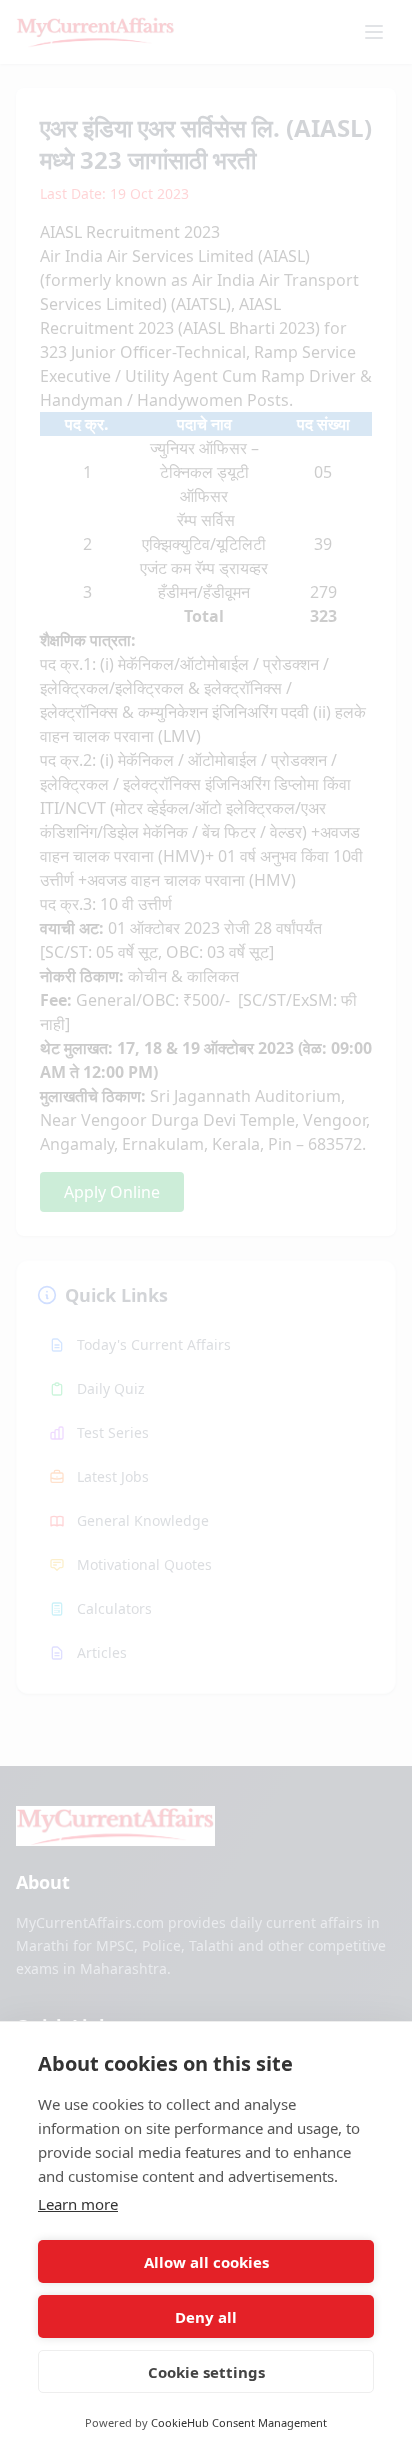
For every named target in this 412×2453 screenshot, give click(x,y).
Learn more (78, 2204)
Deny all (206, 2317)
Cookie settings (206, 2372)
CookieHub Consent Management (239, 2422)
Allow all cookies (206, 2262)
